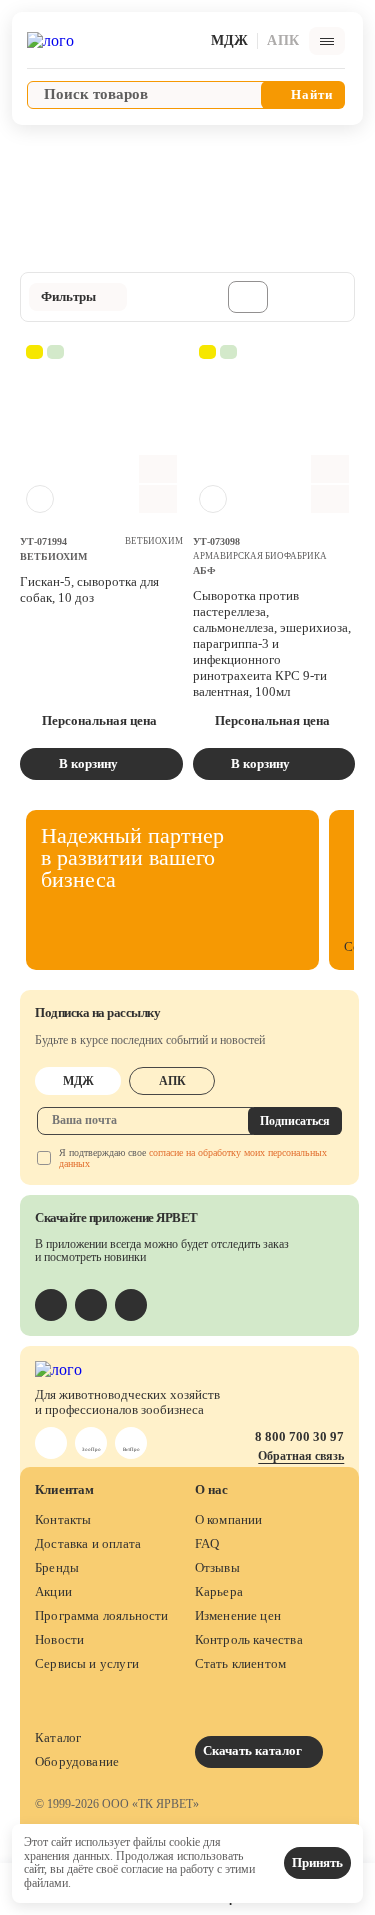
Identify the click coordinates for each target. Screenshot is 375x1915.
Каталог (58, 1737)
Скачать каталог (254, 1750)
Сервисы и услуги (87, 1663)
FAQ (207, 1543)
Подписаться (295, 1121)
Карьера (219, 1591)
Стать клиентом (241, 1663)
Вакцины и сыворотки (96, 148)
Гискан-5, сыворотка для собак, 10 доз (89, 589)
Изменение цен (238, 1615)
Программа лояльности (102, 1615)
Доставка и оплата (88, 1543)
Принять (317, 1862)
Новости (59, 1639)
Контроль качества (249, 1639)
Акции (53, 1591)
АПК (172, 1081)
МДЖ (78, 1081)
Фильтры (68, 296)
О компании (229, 1519)
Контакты (63, 1519)
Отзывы (217, 1567)
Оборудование (77, 1761)
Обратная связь (301, 1456)
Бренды (57, 1567)
